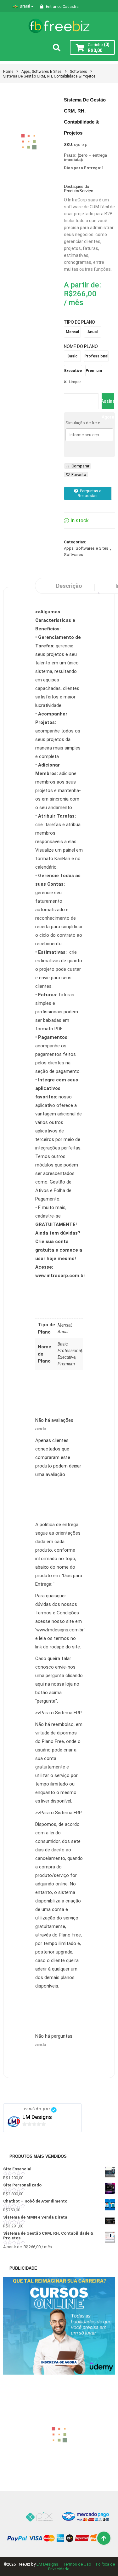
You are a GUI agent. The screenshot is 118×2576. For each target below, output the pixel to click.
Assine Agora (108, 404)
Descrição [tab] (69, 586)
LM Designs (37, 2117)
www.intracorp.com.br (60, 1276)
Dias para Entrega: (83, 168)
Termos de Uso (77, 2564)
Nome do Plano (81, 346)
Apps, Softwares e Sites (42, 72)
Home (8, 72)
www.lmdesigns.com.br (60, 1630)
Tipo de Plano (79, 322)
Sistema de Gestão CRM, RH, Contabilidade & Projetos (49, 76)
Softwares (79, 72)
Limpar (75, 382)
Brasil (25, 6)
